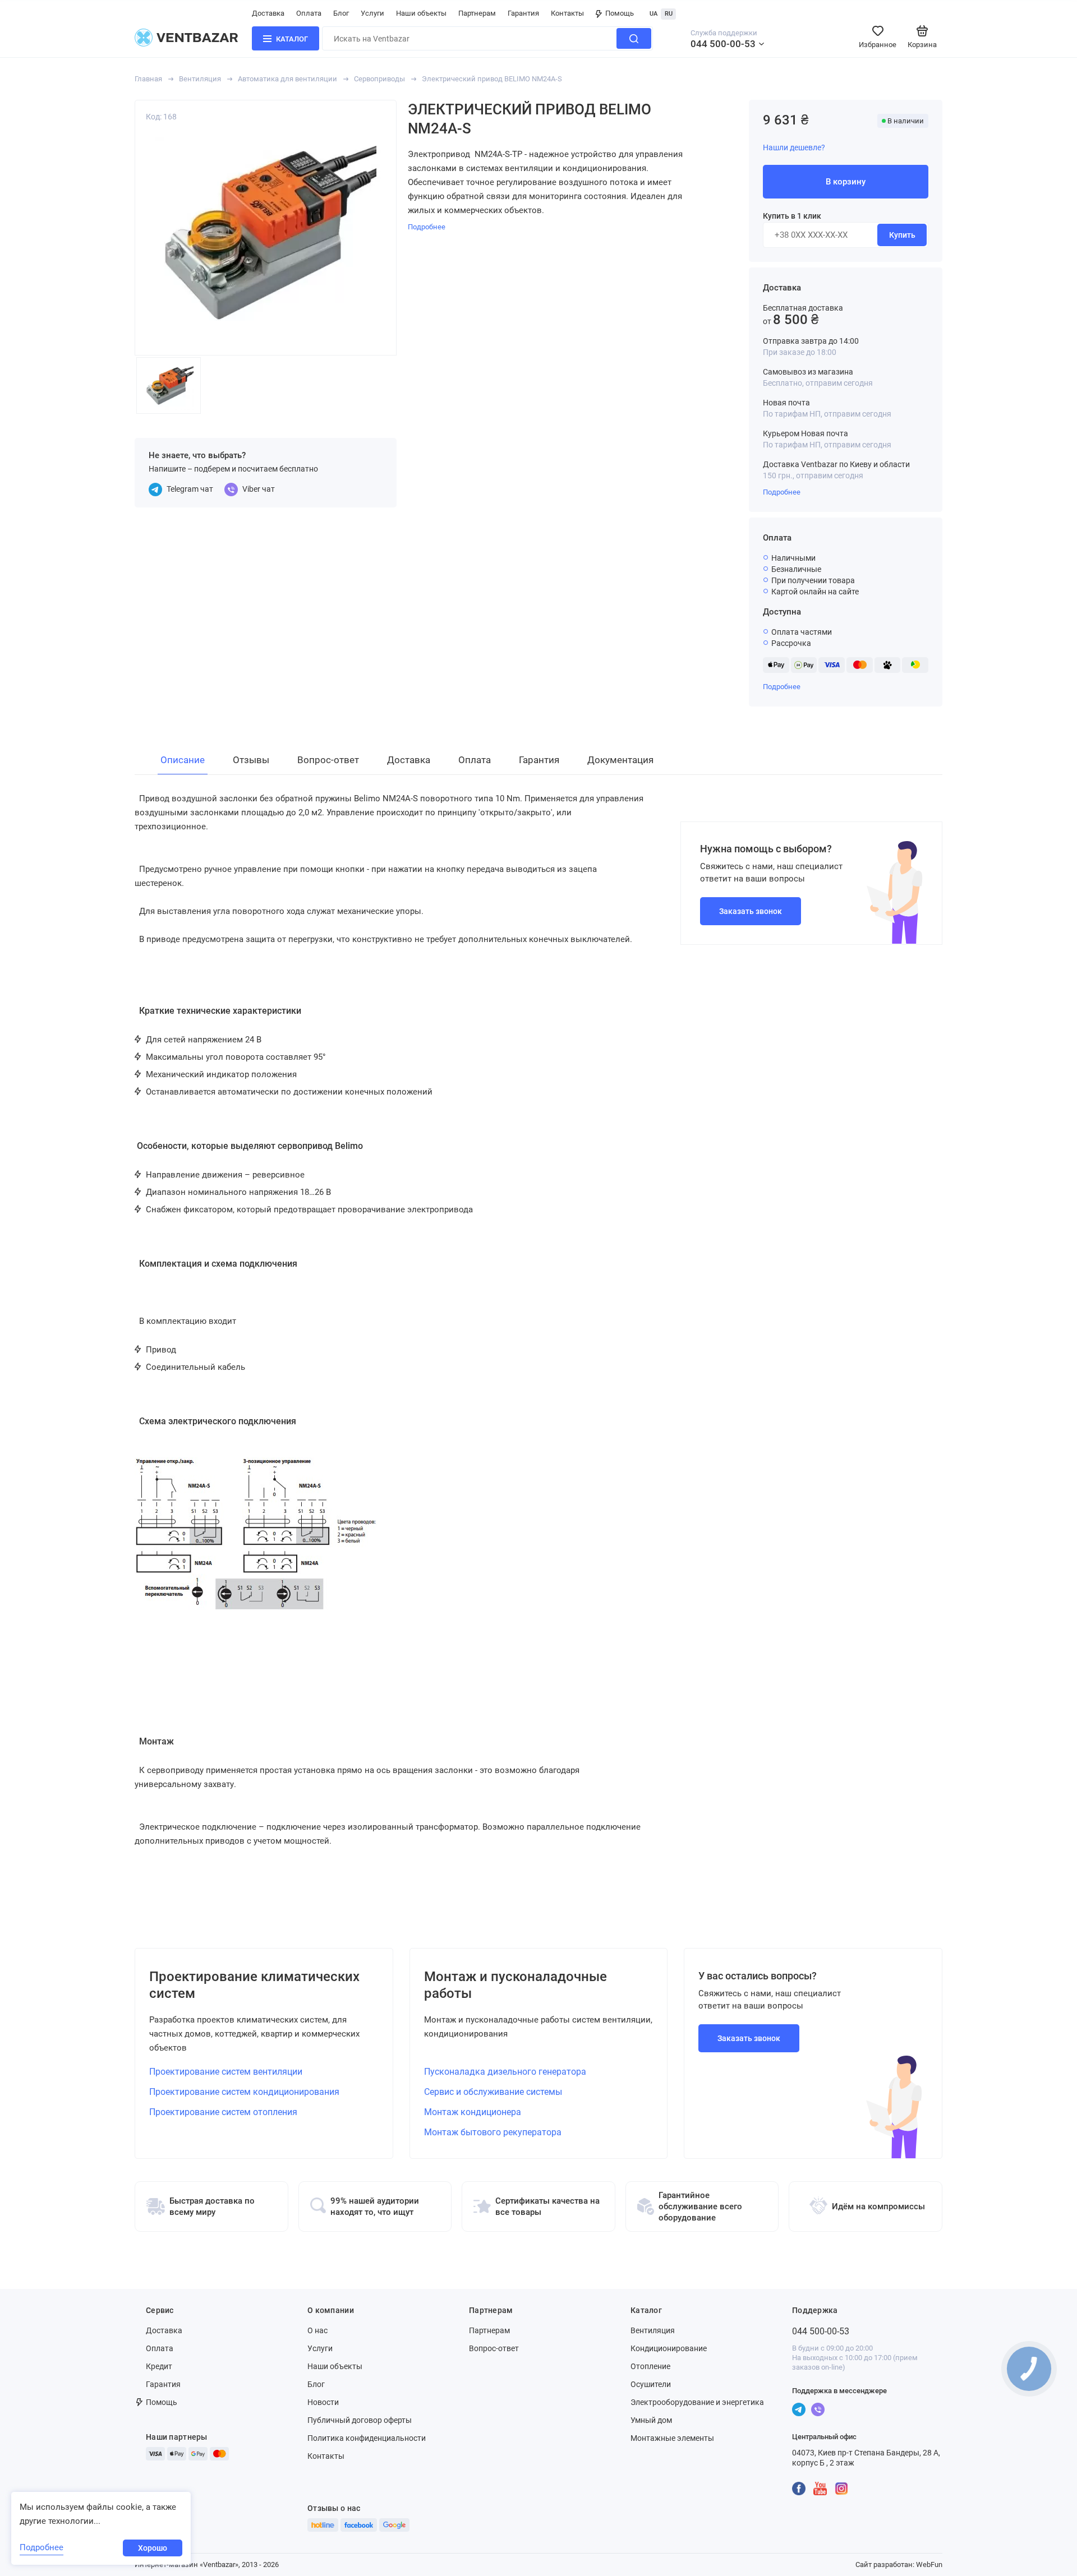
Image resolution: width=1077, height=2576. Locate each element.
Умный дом (651, 2420)
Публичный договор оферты (360, 2420)
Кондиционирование (669, 2348)
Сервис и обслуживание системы (493, 2092)
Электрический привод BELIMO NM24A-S (492, 79)
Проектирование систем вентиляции (226, 2072)
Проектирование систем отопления (223, 2112)
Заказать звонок (751, 911)
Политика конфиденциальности (367, 2438)
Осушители (651, 2384)
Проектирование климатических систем (254, 1985)
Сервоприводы (379, 79)
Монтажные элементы (672, 2438)
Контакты (567, 13)
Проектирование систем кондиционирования (244, 2092)
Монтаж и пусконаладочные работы (516, 1985)
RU (669, 14)
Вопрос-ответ (494, 2348)
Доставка (268, 13)
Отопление (650, 2366)
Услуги (372, 13)
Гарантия (523, 13)
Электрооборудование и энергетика (697, 2402)
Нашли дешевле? (794, 147)
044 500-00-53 (723, 44)
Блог (341, 13)
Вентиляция (200, 79)
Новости (323, 2402)
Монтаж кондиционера (473, 2112)
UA (653, 14)
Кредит (159, 2366)
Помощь (620, 13)
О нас (317, 2330)
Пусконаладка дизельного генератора (505, 2072)
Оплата (309, 13)
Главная (148, 79)
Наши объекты (421, 13)
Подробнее (782, 492)
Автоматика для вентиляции (287, 79)
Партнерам (477, 13)
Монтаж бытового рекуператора (493, 2132)
